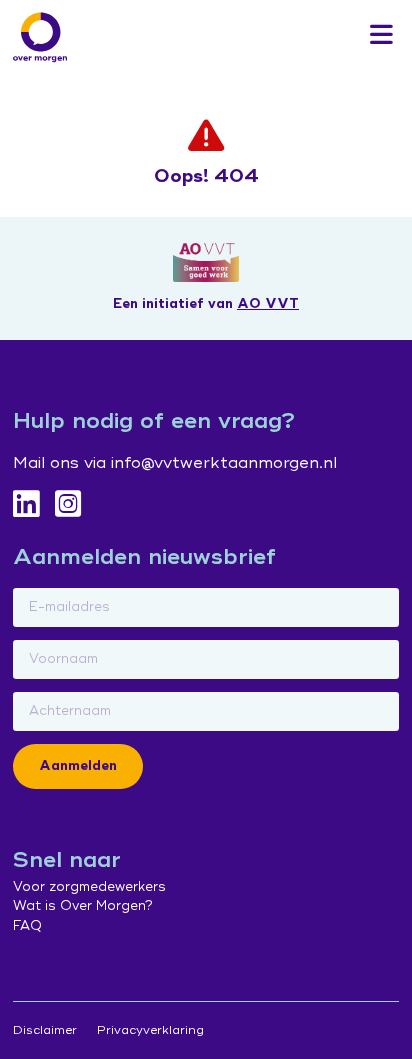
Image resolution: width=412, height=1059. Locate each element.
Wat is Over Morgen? (83, 906)
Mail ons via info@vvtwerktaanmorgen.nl (175, 463)
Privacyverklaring (150, 1030)
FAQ (27, 926)
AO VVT (268, 304)
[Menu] (381, 36)
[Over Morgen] (40, 37)
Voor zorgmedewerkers (89, 887)
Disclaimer (45, 1030)
